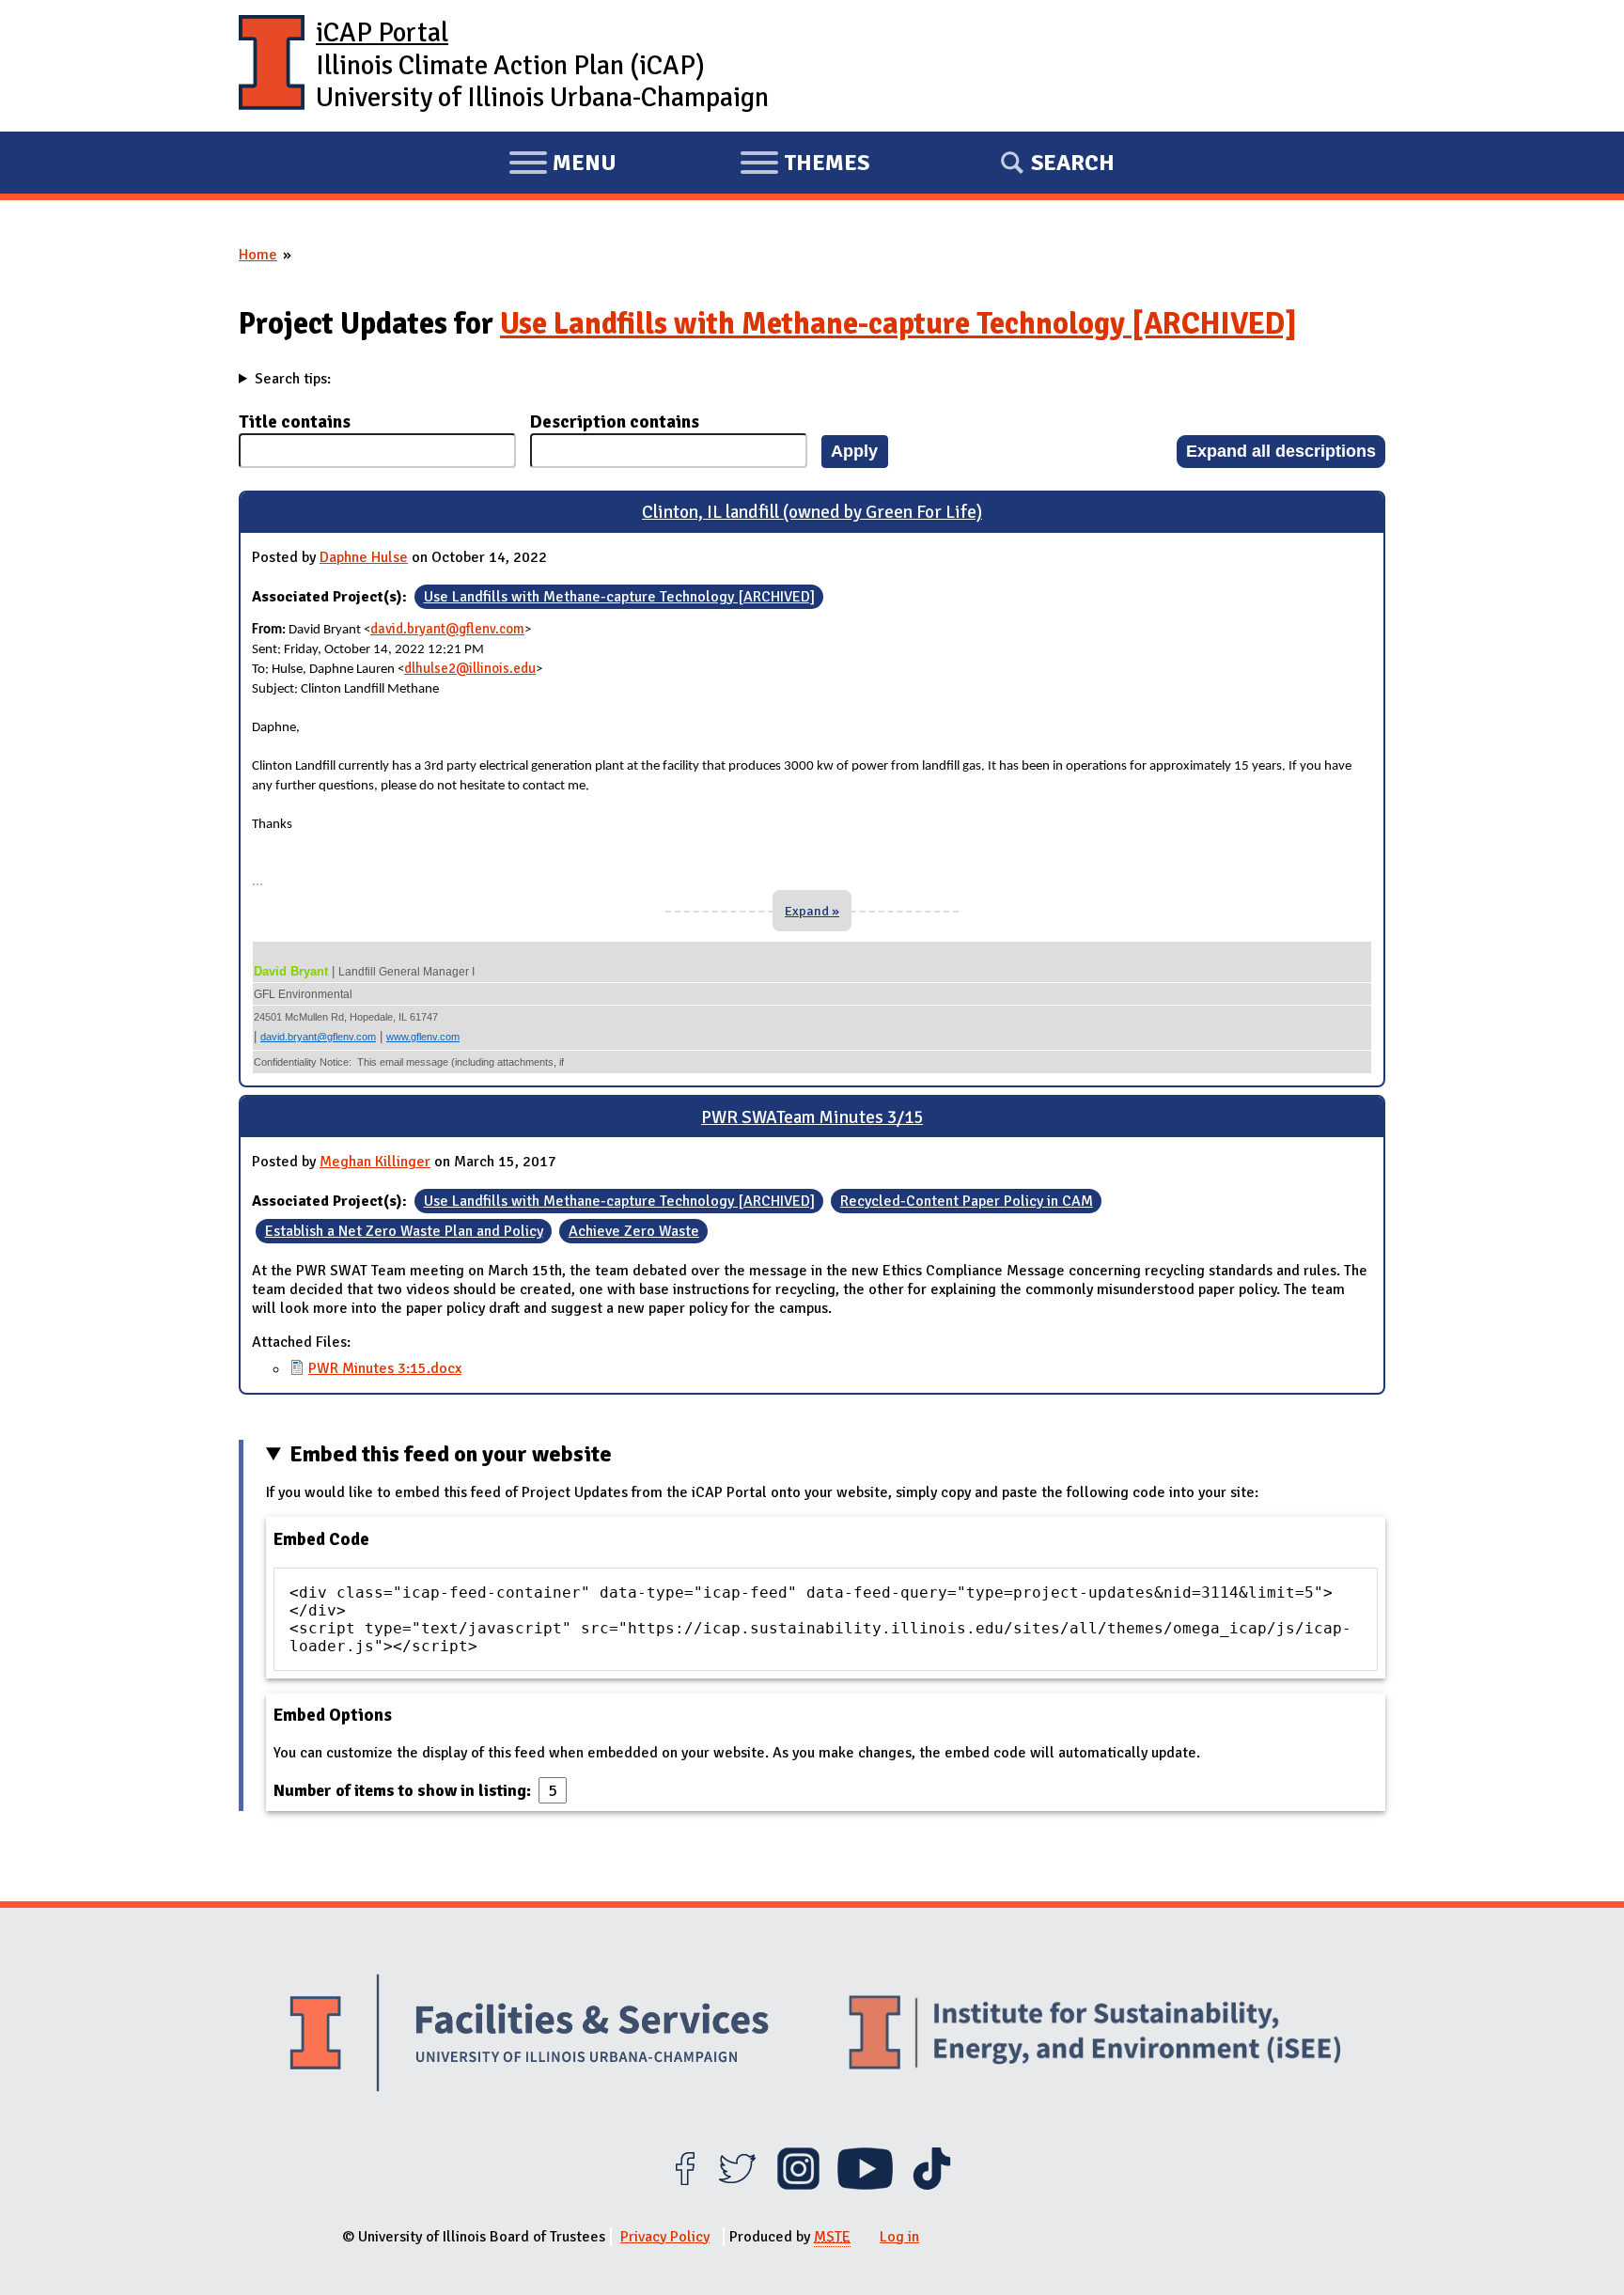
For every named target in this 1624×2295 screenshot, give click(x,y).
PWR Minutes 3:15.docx (385, 1368)
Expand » (812, 911)
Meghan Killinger (375, 1162)
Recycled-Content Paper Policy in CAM (967, 1201)
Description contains (615, 422)
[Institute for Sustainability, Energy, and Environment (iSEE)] (1095, 2035)
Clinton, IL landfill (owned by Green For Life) (812, 512)
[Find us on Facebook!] (685, 2185)
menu (562, 165)
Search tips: (293, 379)
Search (1073, 163)
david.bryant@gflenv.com (447, 629)
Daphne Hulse (364, 557)
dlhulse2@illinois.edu (470, 668)
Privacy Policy (665, 2237)
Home (258, 255)
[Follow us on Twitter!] (737, 2185)
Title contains (295, 422)
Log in (899, 2237)
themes (804, 165)
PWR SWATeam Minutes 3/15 (812, 1117)
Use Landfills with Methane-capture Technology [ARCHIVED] (898, 324)
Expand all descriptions (1281, 451)
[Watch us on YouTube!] (865, 2185)
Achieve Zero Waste (634, 1231)
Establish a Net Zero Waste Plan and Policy (404, 1231)
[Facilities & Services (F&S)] (529, 2035)
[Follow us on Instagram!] (798, 2185)
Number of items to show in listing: (404, 1790)
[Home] (272, 66)
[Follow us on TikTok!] (932, 2185)
